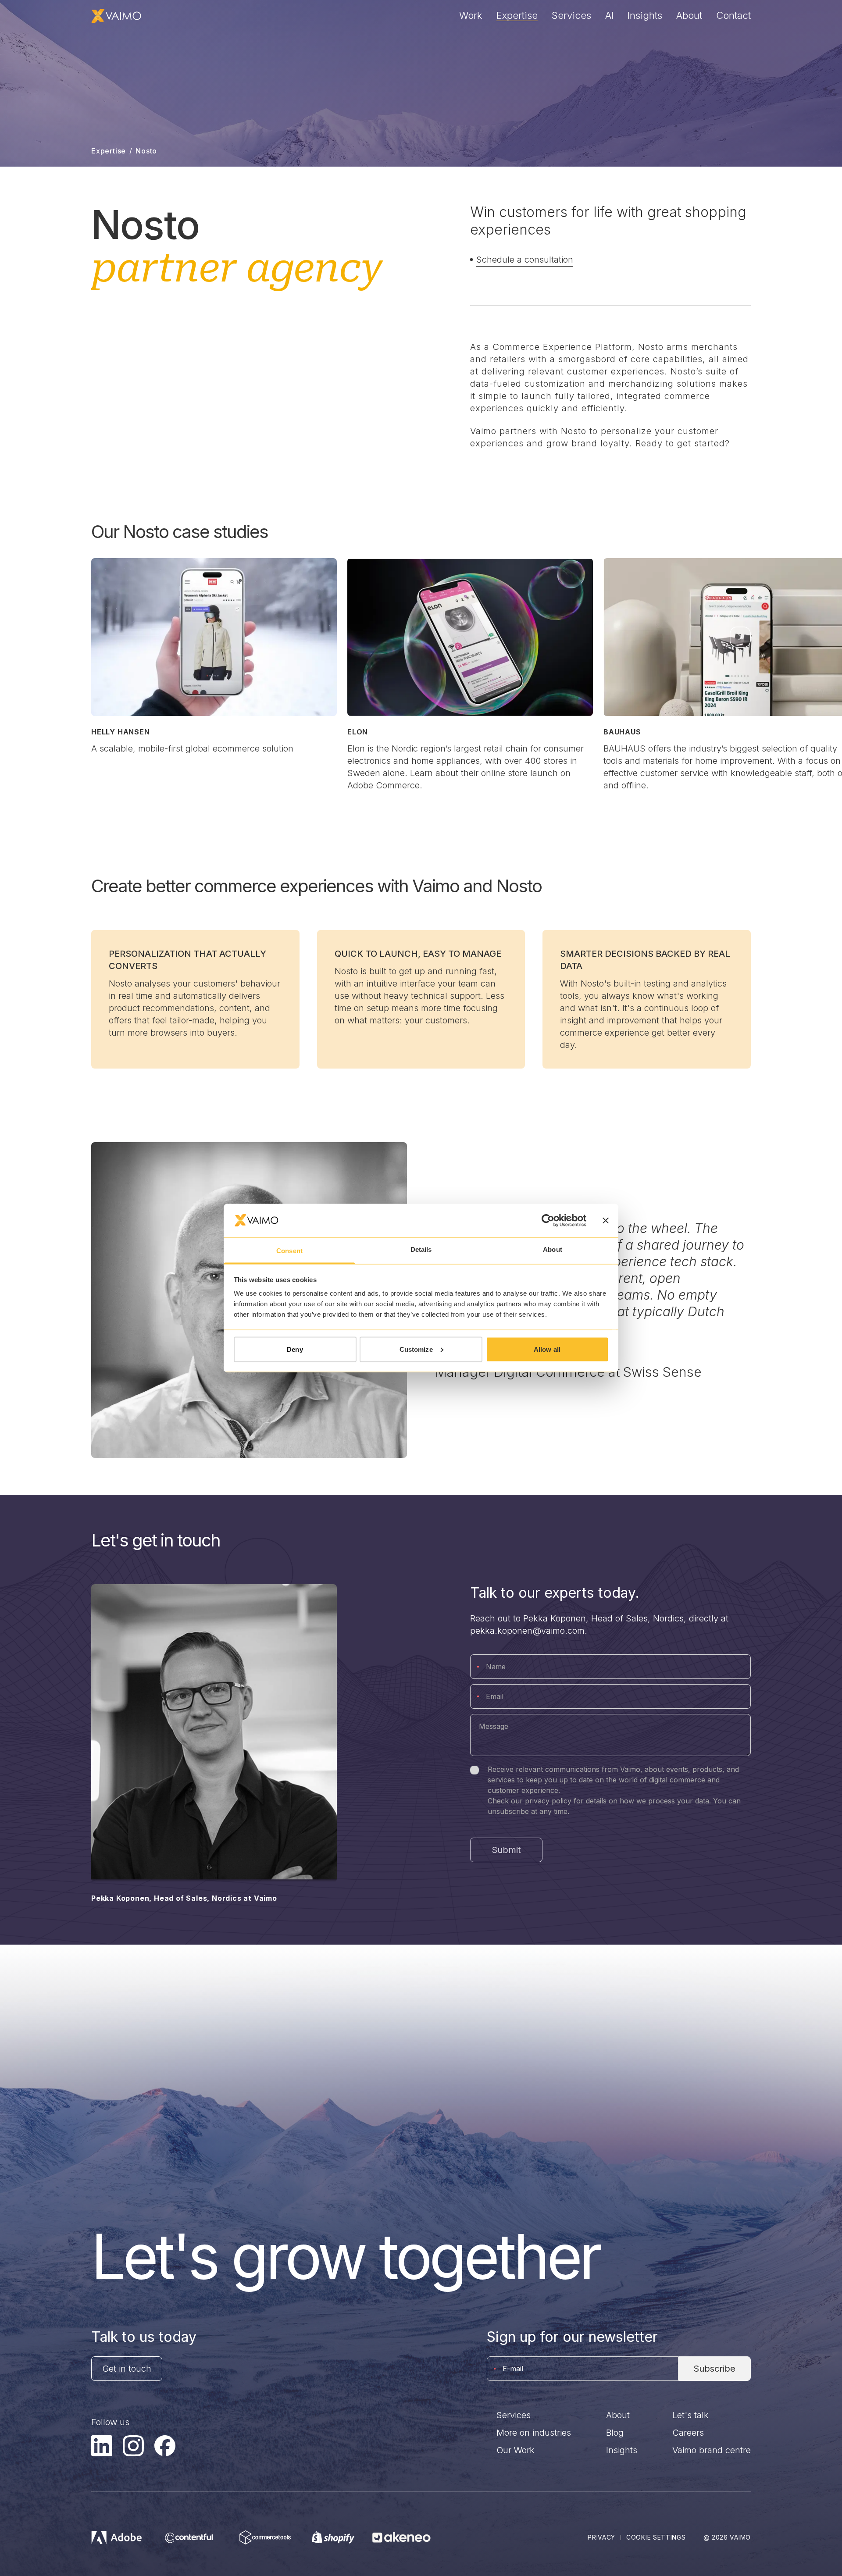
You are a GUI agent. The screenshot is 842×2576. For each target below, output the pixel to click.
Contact (733, 15)
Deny (295, 1349)
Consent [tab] (289, 1251)
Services (571, 15)
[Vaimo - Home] (116, 16)
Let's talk (690, 2415)
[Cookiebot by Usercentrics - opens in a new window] (548, 1220)
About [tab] (553, 1249)
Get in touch (127, 2369)
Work (471, 15)
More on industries (534, 2433)
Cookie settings (656, 2537)
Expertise (517, 15)
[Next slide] (740, 637)
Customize (416, 1349)
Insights (645, 15)
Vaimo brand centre (712, 2450)
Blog (615, 2433)
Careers (688, 2433)
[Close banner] (606, 1220)
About (689, 15)
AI (609, 15)
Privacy (601, 2537)
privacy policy (548, 1801)
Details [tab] (421, 1249)
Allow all (547, 1349)
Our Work (516, 2450)
